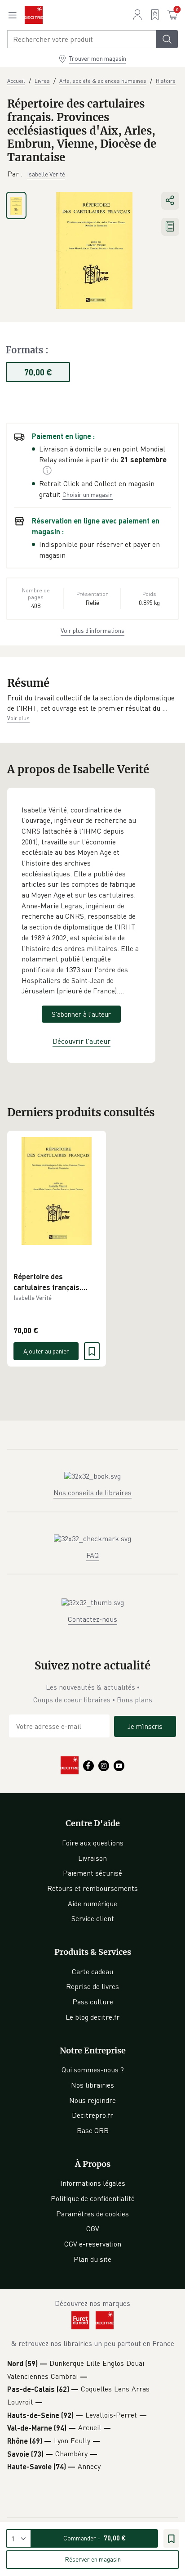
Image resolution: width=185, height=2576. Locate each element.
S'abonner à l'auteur (81, 1014)
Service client (93, 1918)
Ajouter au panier (46, 1351)
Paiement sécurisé (92, 1873)
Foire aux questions (93, 1843)
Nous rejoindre (92, 2100)
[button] (92, 703)
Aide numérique (92, 1904)
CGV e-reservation (93, 2244)
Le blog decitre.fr (92, 2017)
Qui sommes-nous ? (93, 2070)
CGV (93, 2229)
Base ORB (93, 2130)
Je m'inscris (145, 1726)
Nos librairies (92, 2085)
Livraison (92, 1858)
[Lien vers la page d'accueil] (34, 15)
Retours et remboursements (92, 1888)
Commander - (95, 2538)
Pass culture (93, 2002)
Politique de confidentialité (93, 2198)
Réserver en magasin (93, 2559)
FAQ (92, 1555)
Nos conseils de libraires (92, 1493)
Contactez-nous (92, 1619)
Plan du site (92, 2259)
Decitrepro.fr (92, 2115)
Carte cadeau (92, 1971)
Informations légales (93, 2183)
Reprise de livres (92, 1986)
